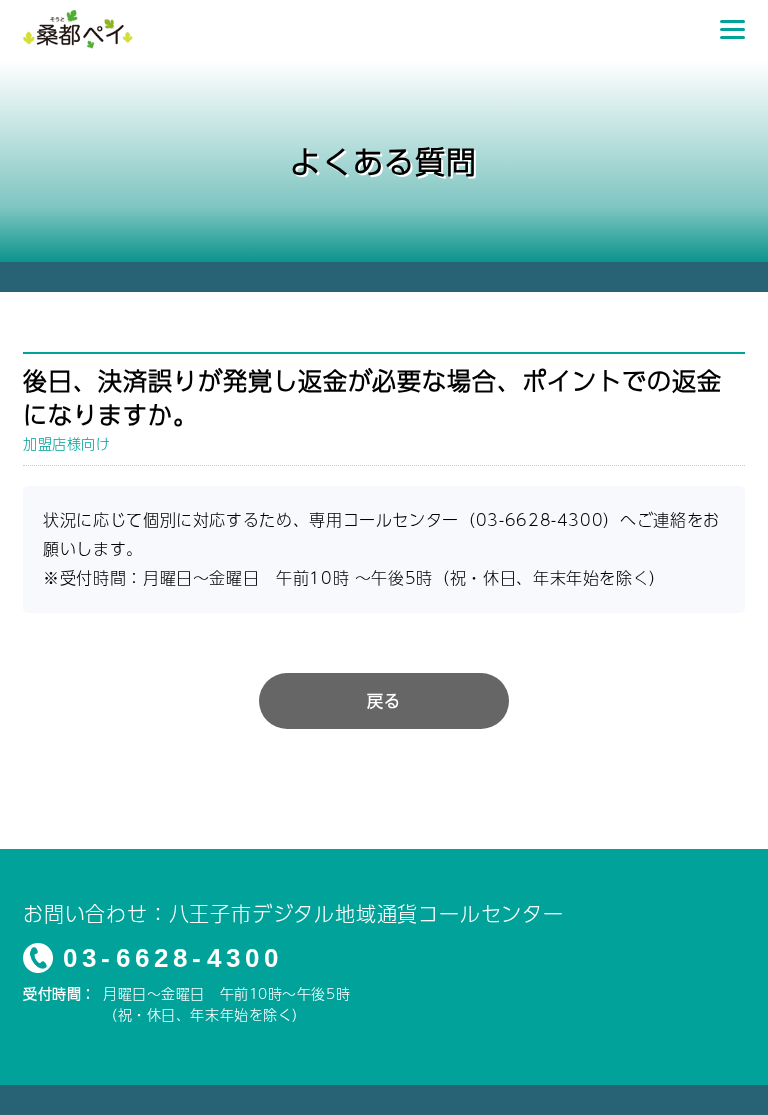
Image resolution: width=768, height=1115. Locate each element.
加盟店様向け (66, 443)
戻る (383, 700)
